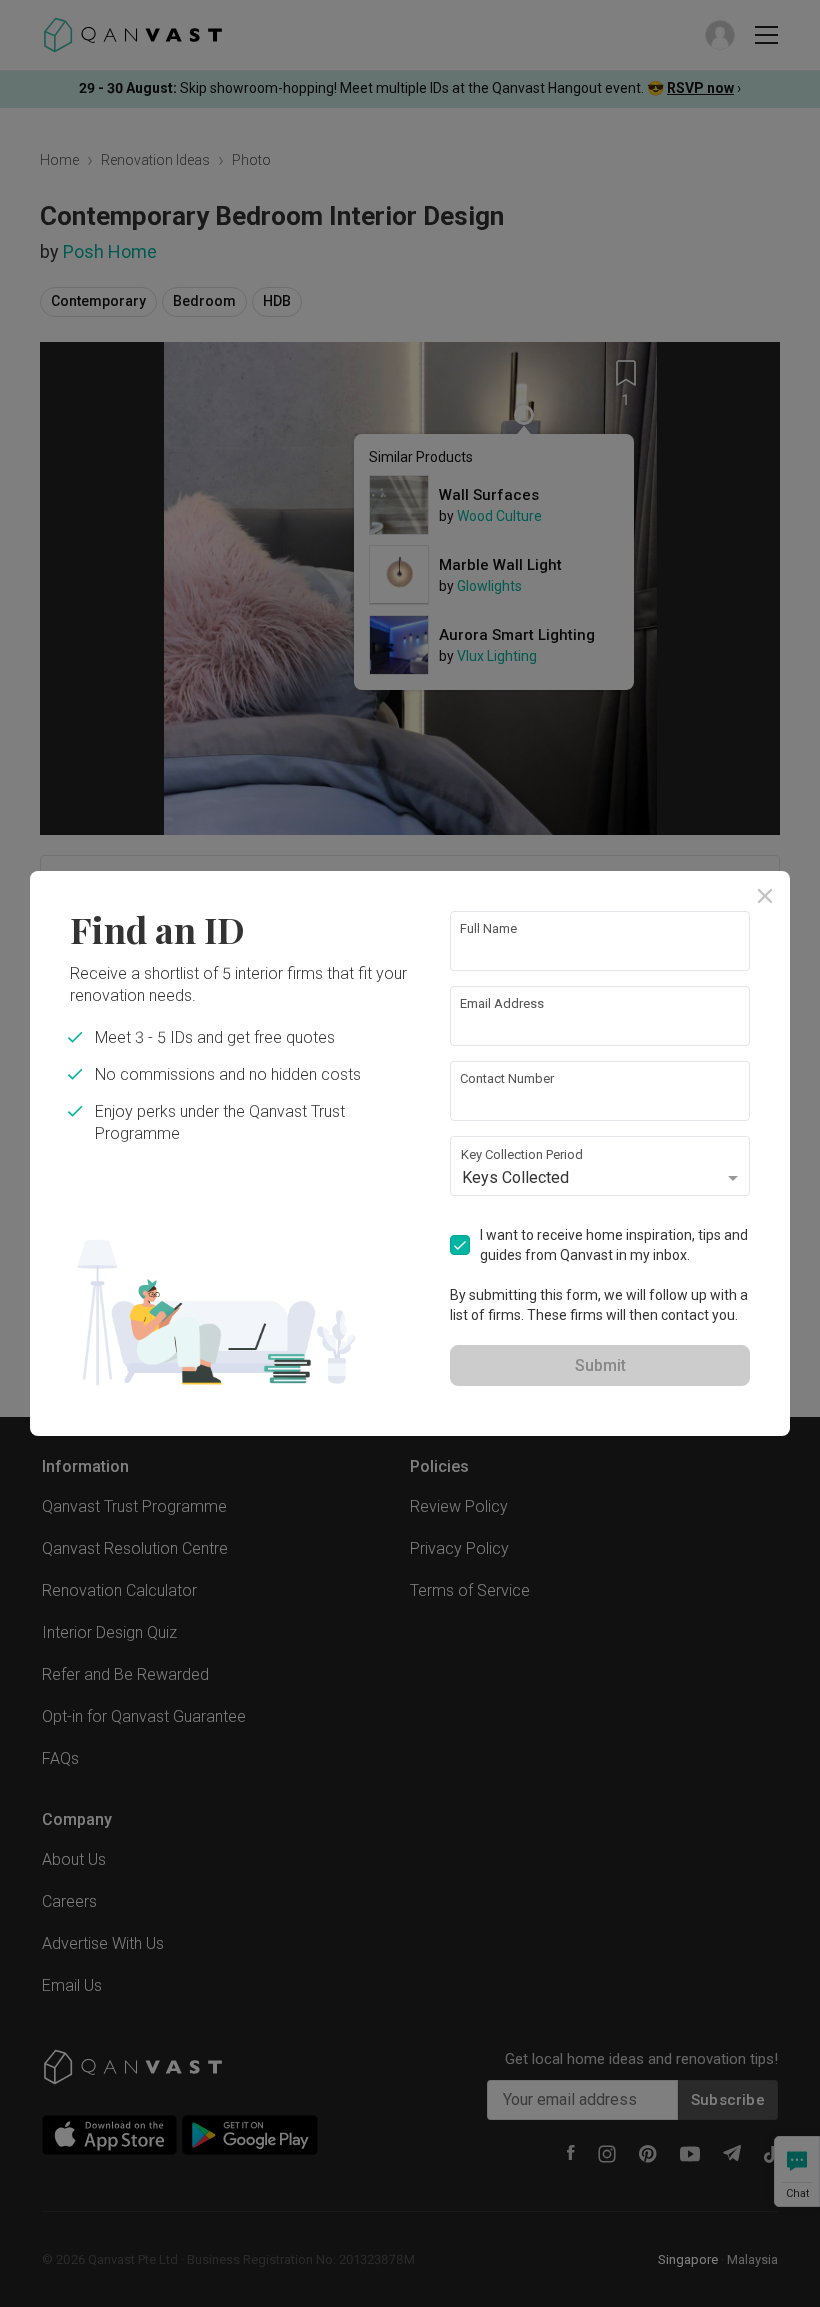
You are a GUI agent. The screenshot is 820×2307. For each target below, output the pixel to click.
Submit (600, 1365)
